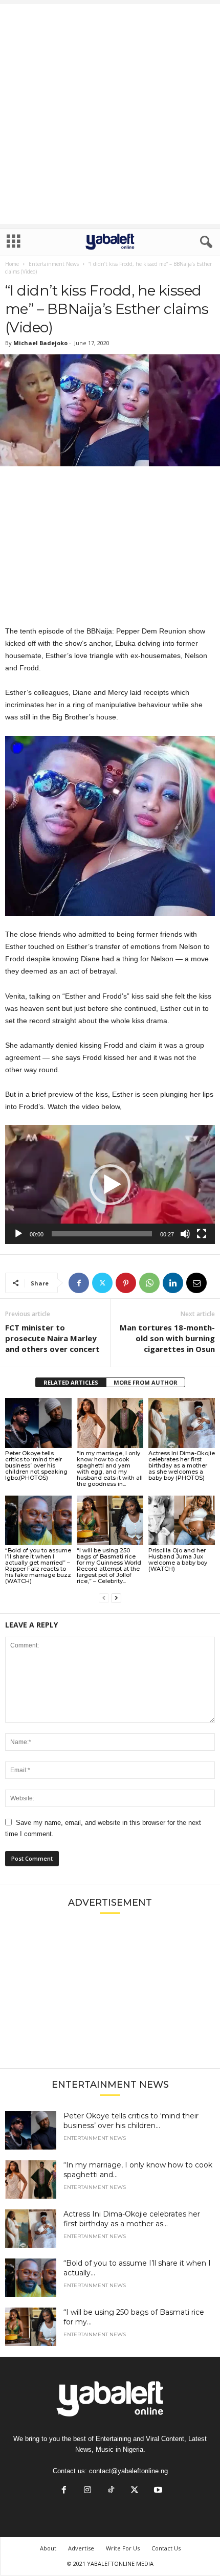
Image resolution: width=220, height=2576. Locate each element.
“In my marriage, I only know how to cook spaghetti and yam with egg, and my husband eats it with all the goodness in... (110, 1468)
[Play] (18, 1234)
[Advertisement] (110, 114)
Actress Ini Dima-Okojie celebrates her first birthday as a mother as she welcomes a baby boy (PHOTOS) (182, 1465)
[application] (110, 1184)
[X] (102, 1283)
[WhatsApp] (149, 1283)
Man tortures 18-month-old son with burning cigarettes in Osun (167, 1338)
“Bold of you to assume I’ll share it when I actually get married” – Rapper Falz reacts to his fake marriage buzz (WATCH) (38, 1566)
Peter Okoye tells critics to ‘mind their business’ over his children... (131, 2121)
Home (12, 264)
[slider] (102, 1234)
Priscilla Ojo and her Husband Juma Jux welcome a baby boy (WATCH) (178, 1560)
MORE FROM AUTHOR (146, 1382)
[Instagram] (87, 2491)
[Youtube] (157, 2491)
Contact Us (166, 2548)
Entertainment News (54, 264)
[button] (110, 1185)
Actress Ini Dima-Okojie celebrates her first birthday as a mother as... (132, 2219)
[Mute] (185, 1234)
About (48, 2548)
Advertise (81, 2548)
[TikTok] (111, 2491)
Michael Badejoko (40, 343)
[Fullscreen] (202, 1234)
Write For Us (123, 2548)
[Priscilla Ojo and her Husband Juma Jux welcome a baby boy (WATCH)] (182, 1520)
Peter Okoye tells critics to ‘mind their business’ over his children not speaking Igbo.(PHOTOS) (36, 1465)
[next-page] (116, 1598)
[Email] (196, 1283)
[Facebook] (79, 1283)
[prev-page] (104, 1598)
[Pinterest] (126, 1283)
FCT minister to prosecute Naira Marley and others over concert (52, 1338)
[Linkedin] (173, 1283)
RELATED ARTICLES (71, 1382)
